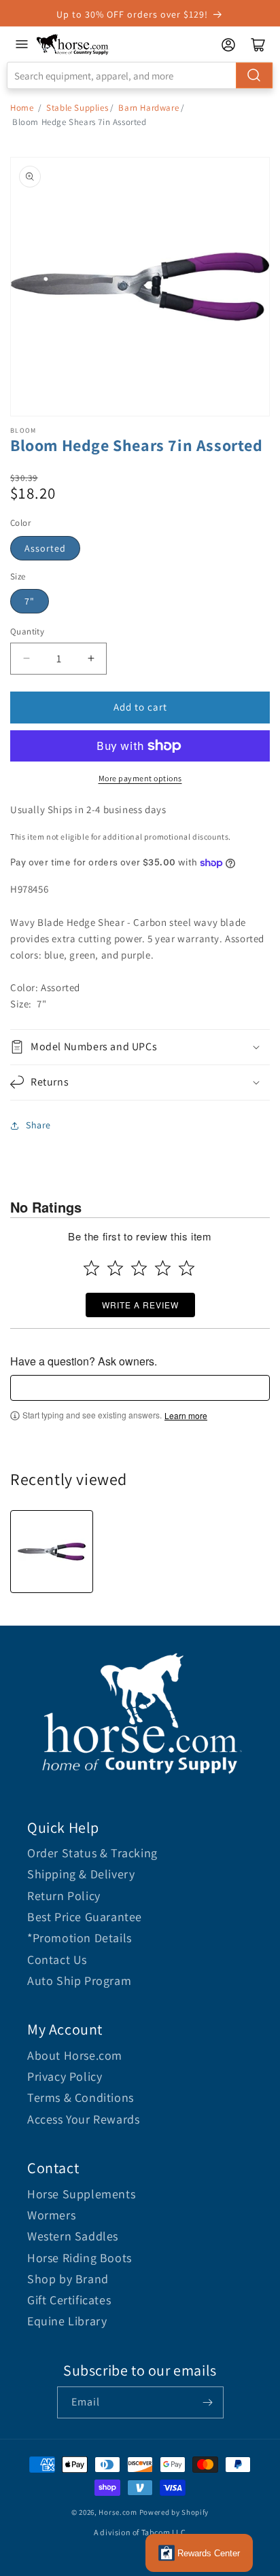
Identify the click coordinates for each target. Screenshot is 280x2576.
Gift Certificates (69, 2300)
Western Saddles (73, 2236)
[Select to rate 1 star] (91, 1268)
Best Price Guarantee (85, 1917)
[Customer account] (228, 45)
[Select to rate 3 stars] (139, 1268)
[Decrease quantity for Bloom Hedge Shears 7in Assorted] (26, 659)
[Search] (254, 75)
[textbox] (140, 1388)
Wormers (51, 2215)
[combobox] (140, 75)
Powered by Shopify (174, 2512)
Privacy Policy (65, 2076)
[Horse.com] (73, 44)
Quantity (27, 631)
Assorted (45, 548)
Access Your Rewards (83, 2119)
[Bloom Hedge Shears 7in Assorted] (52, 1552)
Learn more (186, 1416)
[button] (140, 1047)
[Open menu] (22, 44)
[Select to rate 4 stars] (163, 1268)
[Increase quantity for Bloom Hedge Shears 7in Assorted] (91, 659)
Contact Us (57, 1960)
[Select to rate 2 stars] (115, 1268)
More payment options (140, 778)
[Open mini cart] (258, 45)
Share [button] (38, 1125)
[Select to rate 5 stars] (187, 1268)
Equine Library (67, 2321)
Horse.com (118, 2512)
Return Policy (64, 1896)
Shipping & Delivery (81, 1874)
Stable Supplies (77, 108)
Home (22, 108)
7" (30, 601)
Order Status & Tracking (92, 1853)
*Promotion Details (80, 1938)
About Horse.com (75, 2055)
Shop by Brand (68, 2279)
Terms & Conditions (81, 2097)
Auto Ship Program (79, 1981)
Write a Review (140, 1305)
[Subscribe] (208, 2402)
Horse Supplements (81, 2194)
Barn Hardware (148, 108)
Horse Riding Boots (80, 2258)
